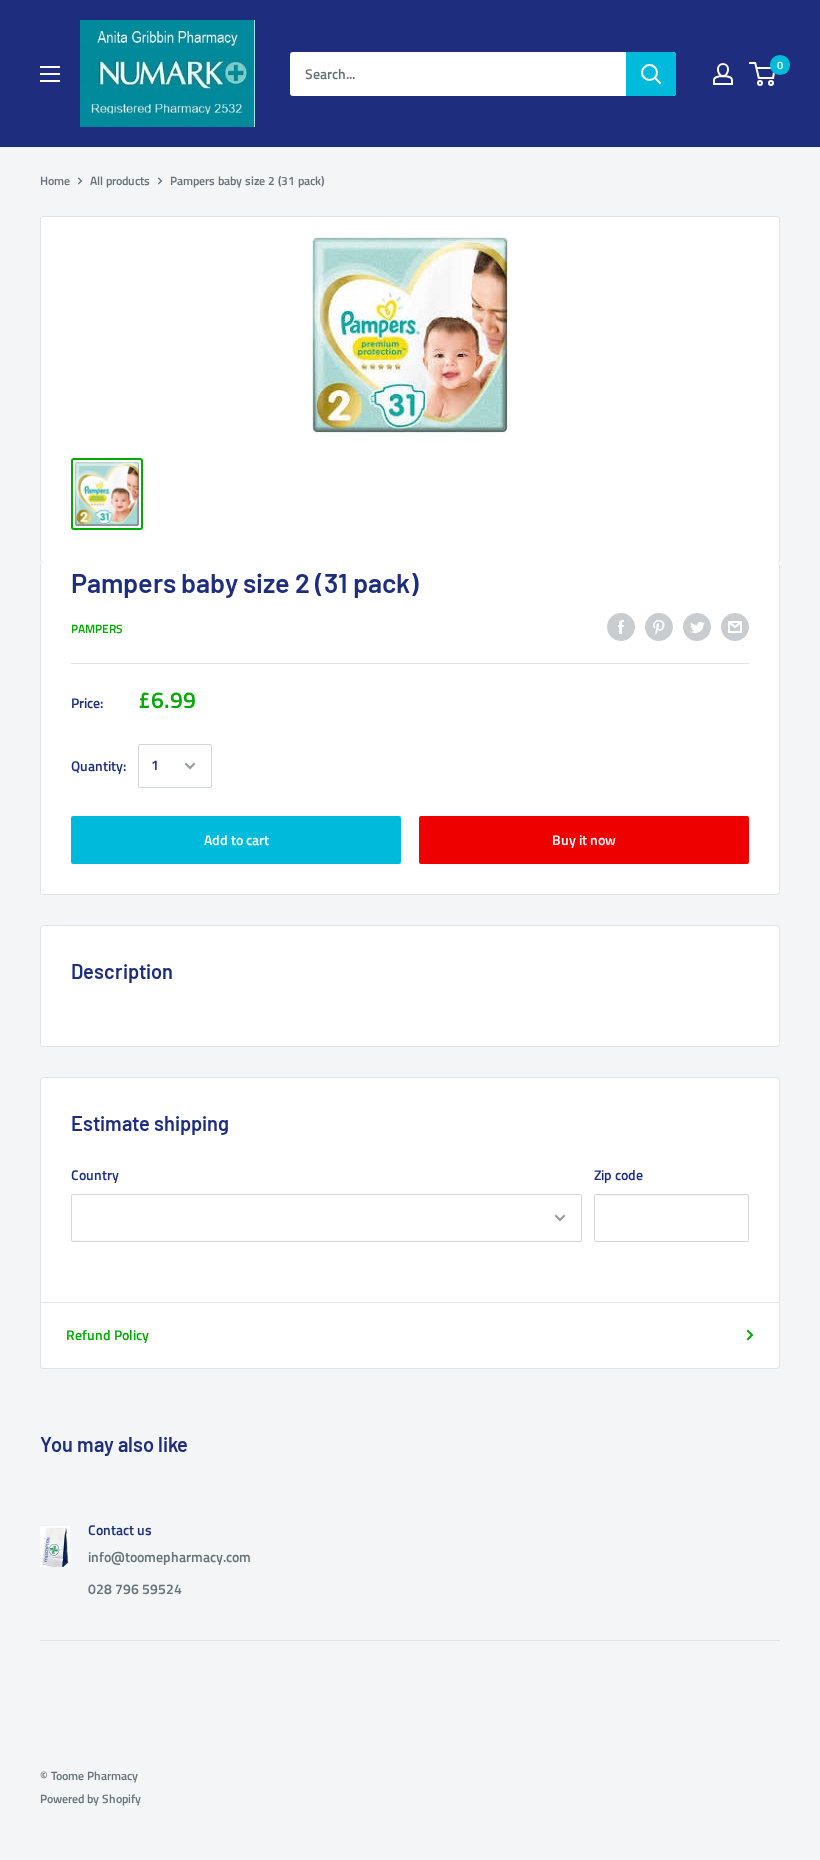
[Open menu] (50, 74)
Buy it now (584, 839)
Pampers (97, 628)
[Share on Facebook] (621, 626)
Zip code (618, 1174)
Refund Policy (107, 1334)
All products (120, 180)
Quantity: (98, 765)
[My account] (723, 74)
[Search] (651, 74)
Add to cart (236, 839)
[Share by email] (735, 626)
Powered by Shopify (90, 1798)
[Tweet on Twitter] (697, 626)
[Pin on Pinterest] (659, 626)
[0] (763, 74)
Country (95, 1174)
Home (55, 180)
